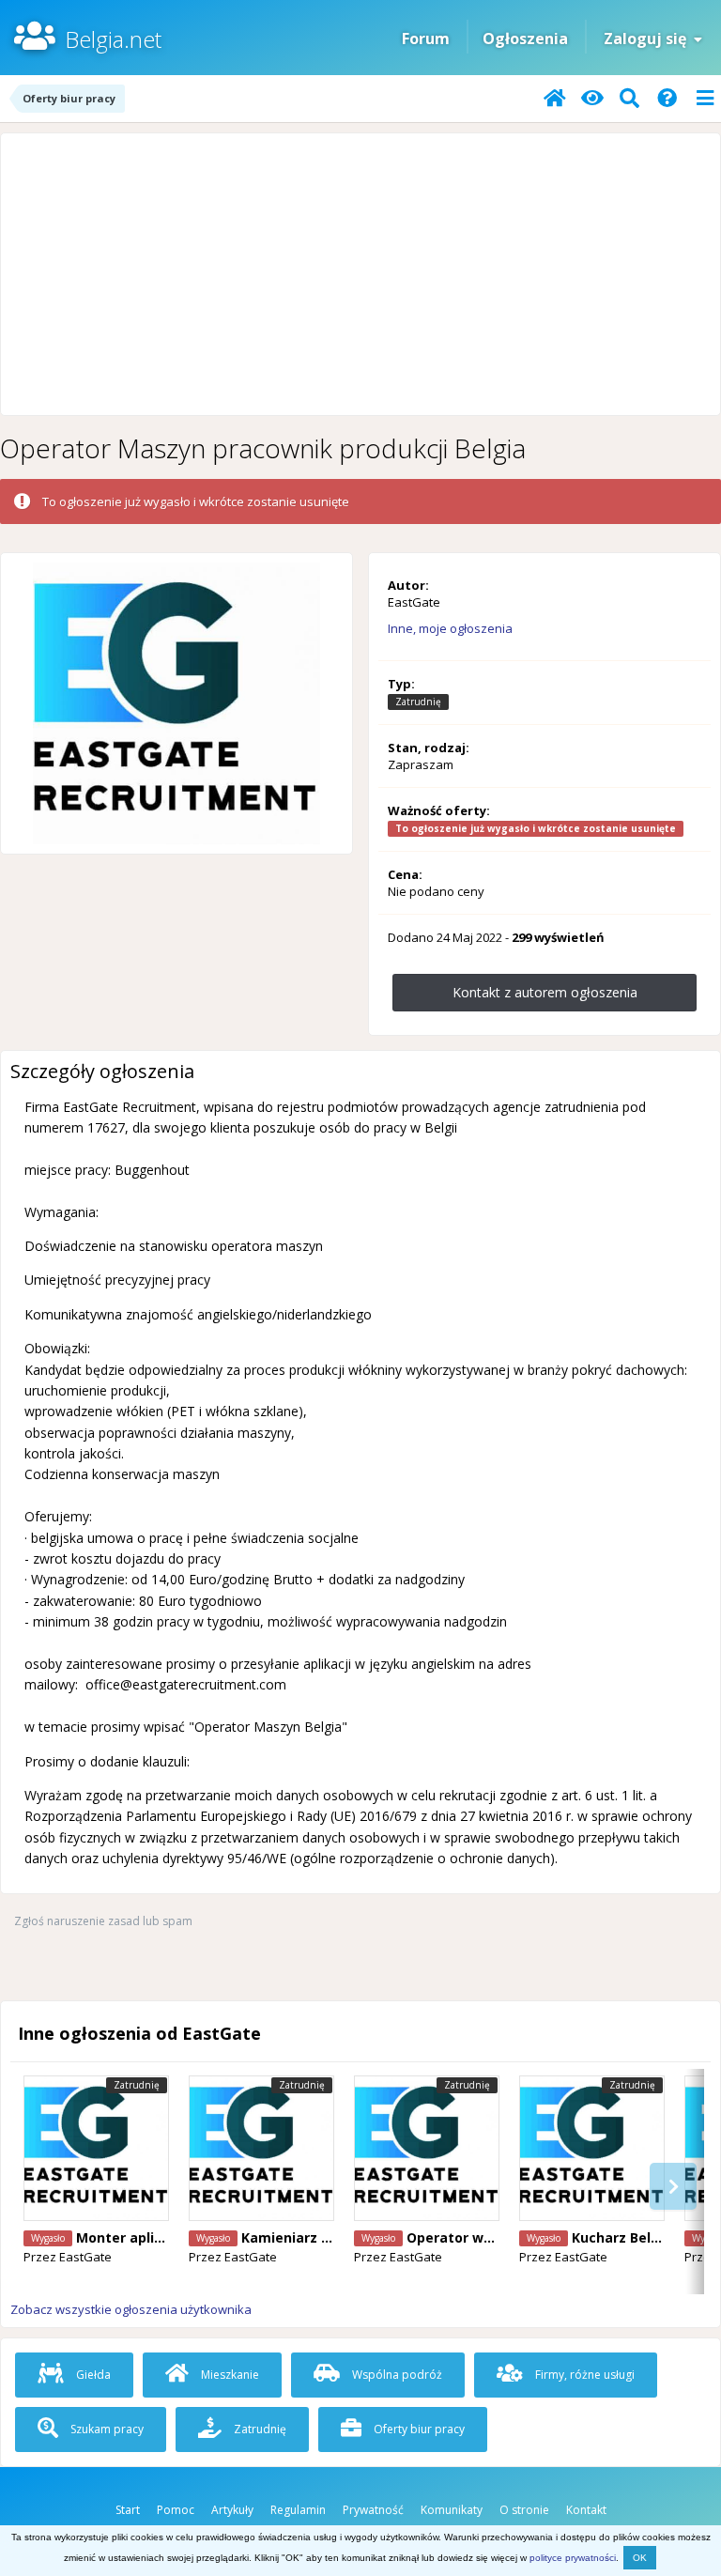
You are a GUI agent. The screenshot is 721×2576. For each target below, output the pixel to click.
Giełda (92, 2375)
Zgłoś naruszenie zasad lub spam (103, 1921)
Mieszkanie (229, 2375)
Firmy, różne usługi (583, 2375)
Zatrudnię (259, 2429)
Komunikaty (452, 2510)
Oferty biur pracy (418, 2429)
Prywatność (373, 2510)
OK (640, 2558)
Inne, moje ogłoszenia (450, 628)
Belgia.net (113, 39)
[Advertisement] (360, 274)
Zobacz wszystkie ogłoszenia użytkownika (131, 2309)
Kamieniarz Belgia (302, 2237)
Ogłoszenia (525, 39)
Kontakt (586, 2510)
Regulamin (298, 2510)
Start (128, 2510)
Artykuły (232, 2510)
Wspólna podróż (396, 2375)
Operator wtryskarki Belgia (499, 2237)
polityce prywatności (573, 2558)
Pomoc (176, 2510)
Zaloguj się (649, 39)
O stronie (524, 2510)
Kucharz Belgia (622, 2237)
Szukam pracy (106, 2429)
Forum (426, 39)
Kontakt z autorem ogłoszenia (545, 992)
